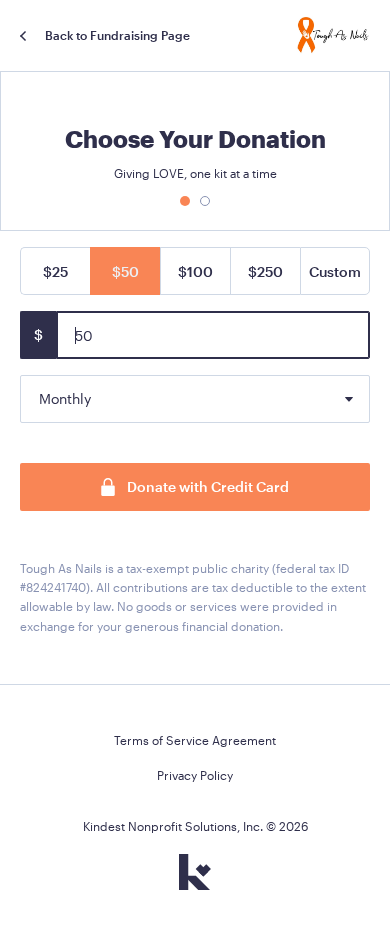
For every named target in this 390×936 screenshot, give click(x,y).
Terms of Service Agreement (195, 740)
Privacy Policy (195, 775)
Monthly (65, 398)
